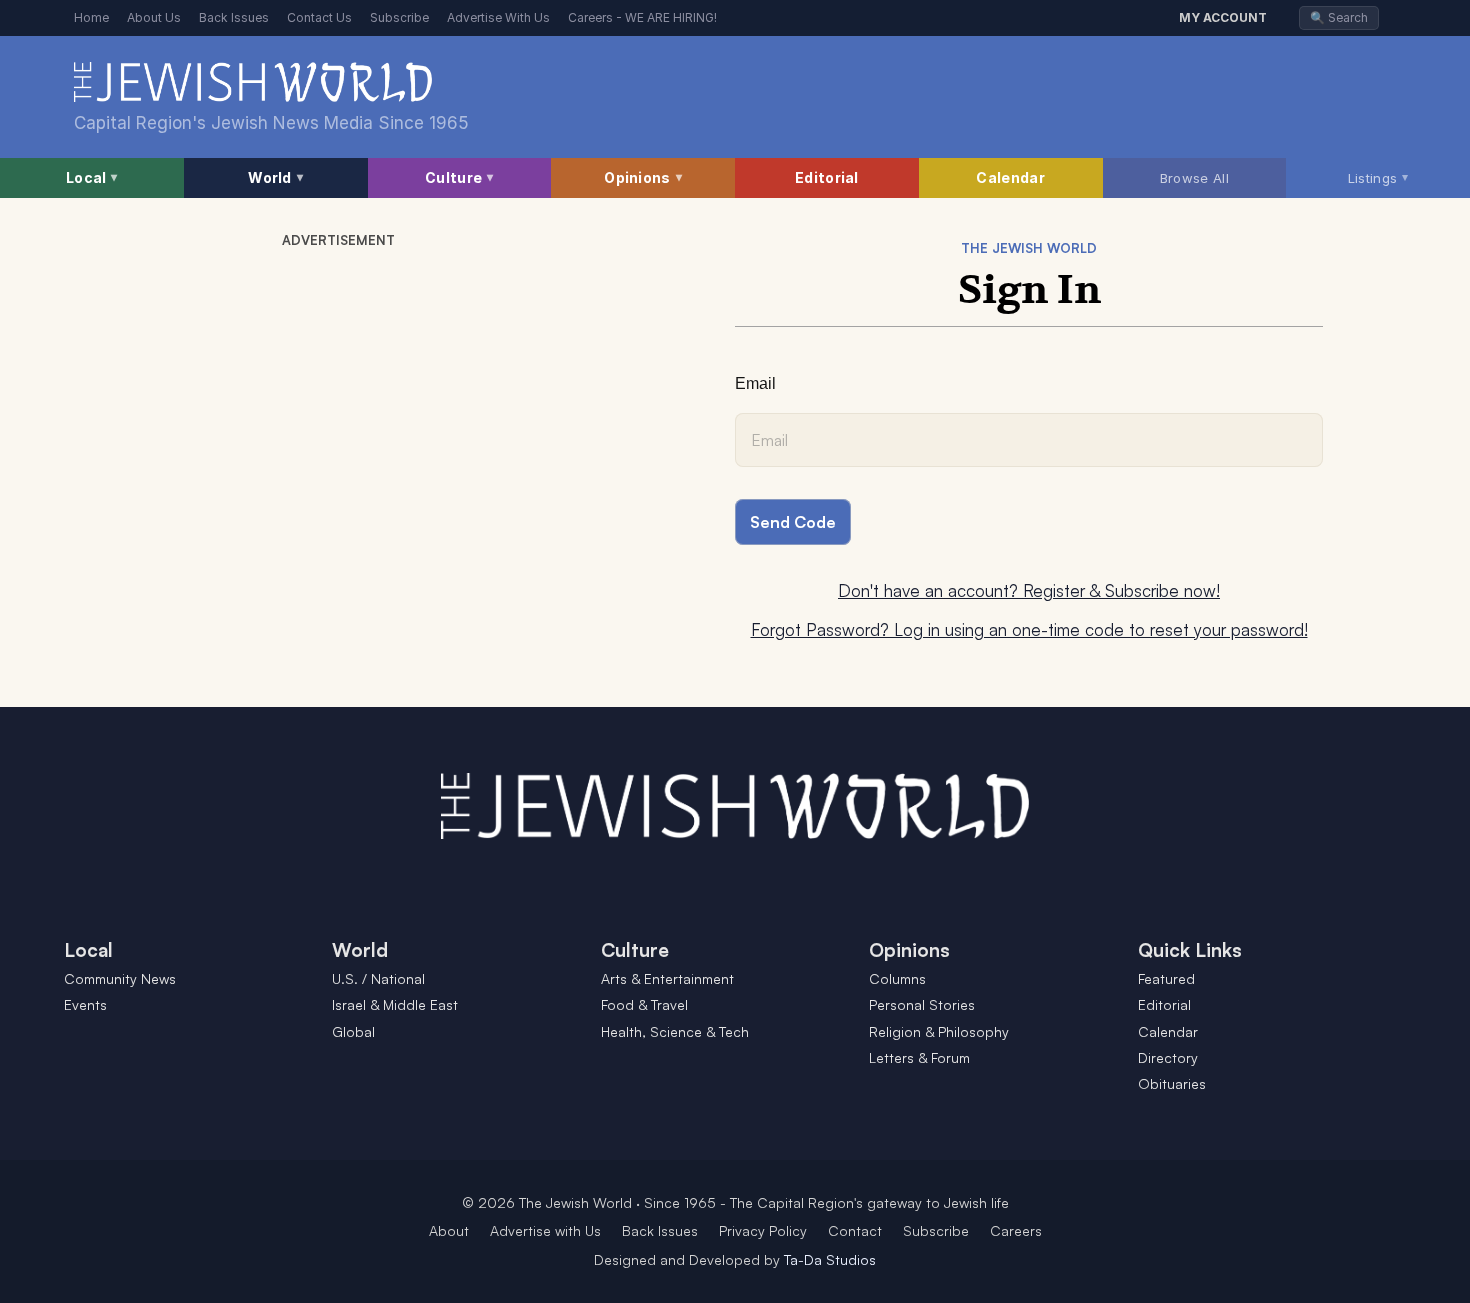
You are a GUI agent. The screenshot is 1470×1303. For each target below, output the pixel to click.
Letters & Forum (919, 1057)
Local (92, 177)
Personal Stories (922, 1004)
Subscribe (399, 17)
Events (85, 1004)
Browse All (1194, 178)
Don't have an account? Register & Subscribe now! (1029, 590)
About (449, 1230)
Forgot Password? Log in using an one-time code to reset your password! (1029, 629)
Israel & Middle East (395, 1004)
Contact (855, 1230)
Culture (459, 177)
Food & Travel (644, 1004)
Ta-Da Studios (830, 1259)
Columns (897, 978)
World (275, 177)
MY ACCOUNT (1223, 17)
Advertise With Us (498, 17)
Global (353, 1031)
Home (91, 17)
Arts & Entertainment (667, 978)
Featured (1166, 978)
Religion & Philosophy (939, 1031)
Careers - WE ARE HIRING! (642, 17)
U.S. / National (378, 978)
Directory (1168, 1057)
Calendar (1010, 177)
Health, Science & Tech (675, 1031)
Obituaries (1172, 1083)
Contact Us (319, 17)
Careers (1016, 1230)
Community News (120, 978)
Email (755, 383)
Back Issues (234, 17)
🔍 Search (1339, 17)
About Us (154, 17)
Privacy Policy (763, 1230)
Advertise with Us (545, 1230)
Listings (1378, 177)
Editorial (827, 177)
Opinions (643, 177)
